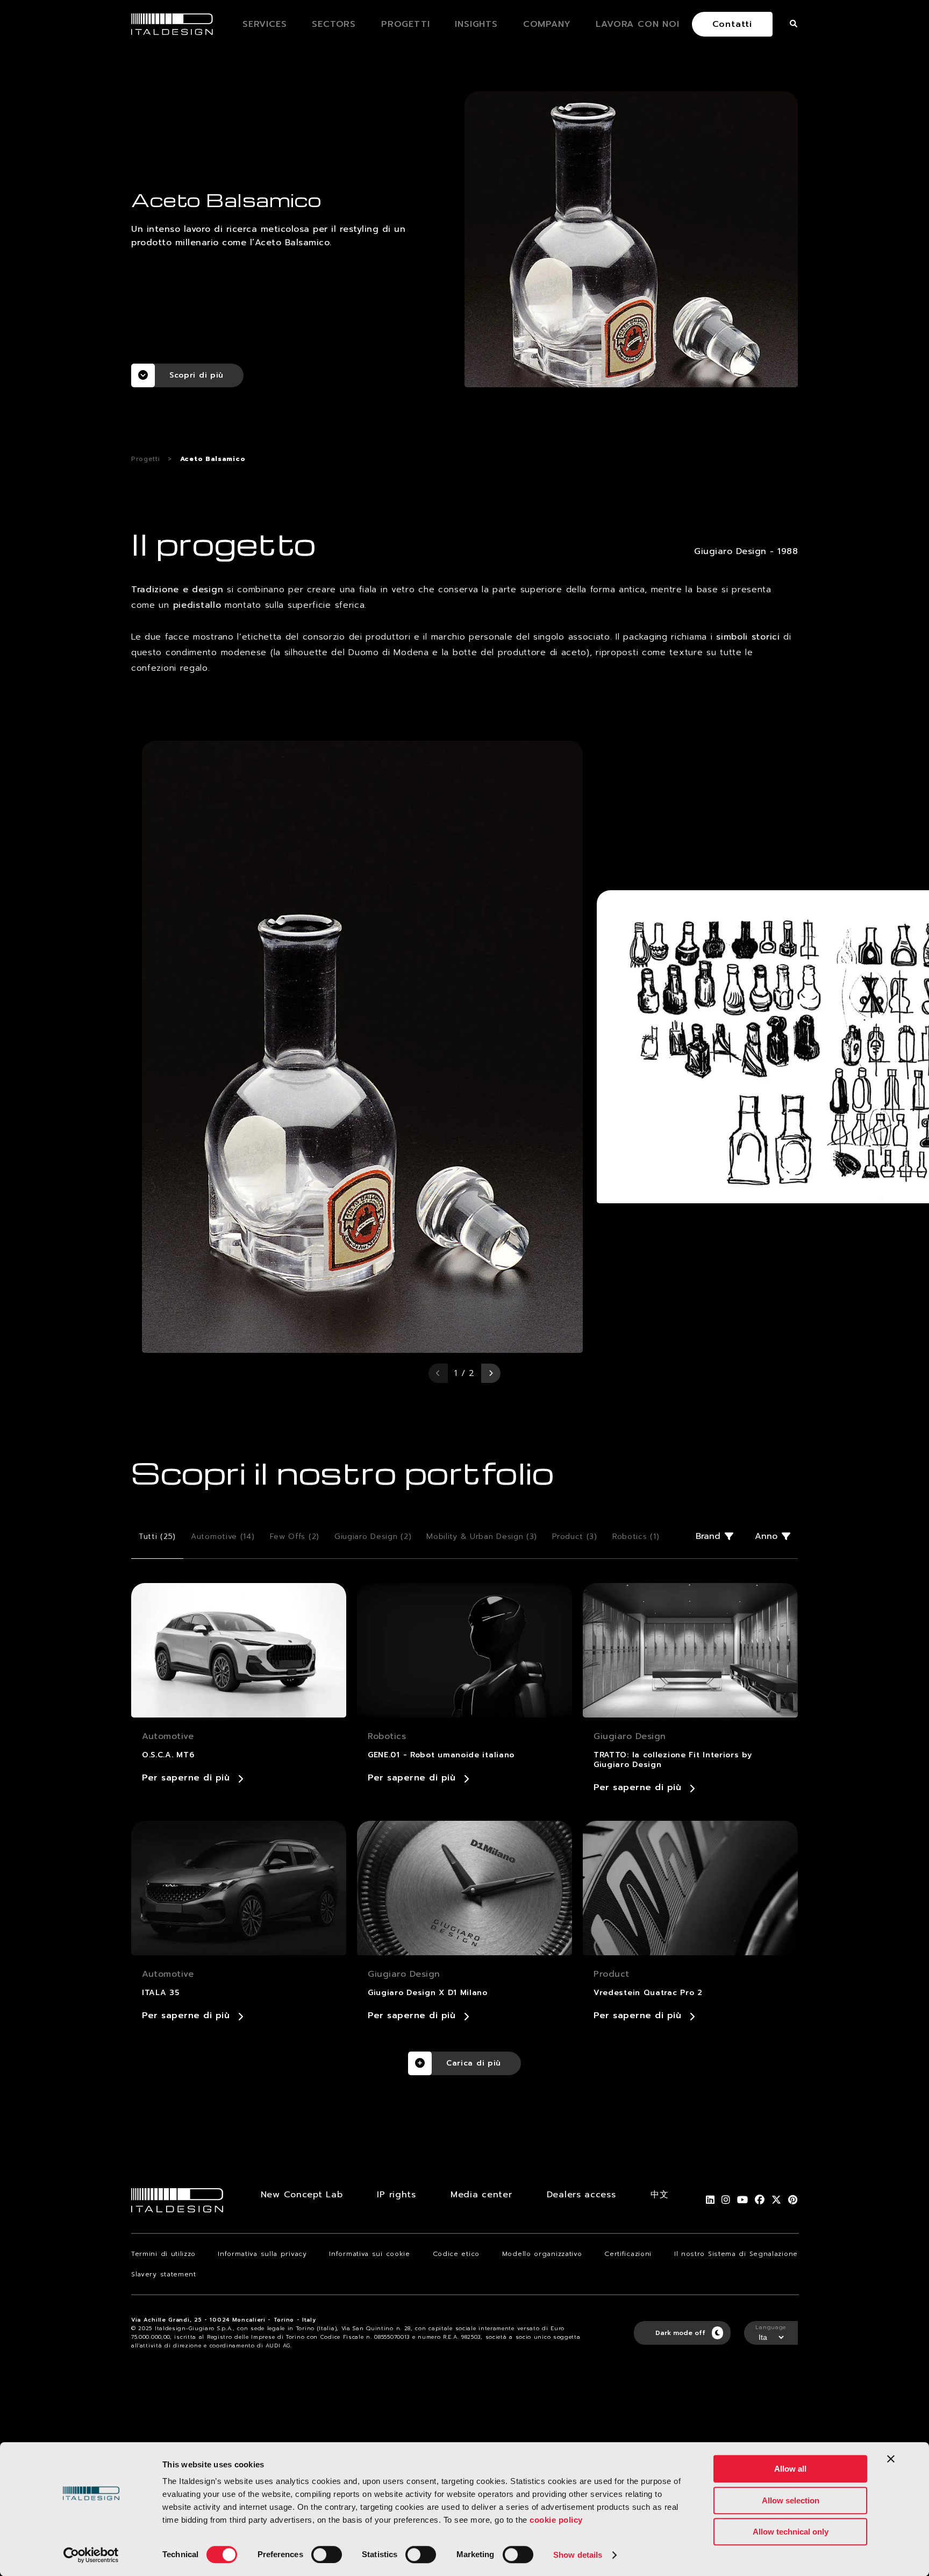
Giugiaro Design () (373, 1537)
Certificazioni (628, 2254)
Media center (481, 2195)
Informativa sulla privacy (262, 2254)
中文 (659, 2195)
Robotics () (636, 1537)
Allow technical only (791, 2532)
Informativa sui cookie (369, 2254)
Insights (476, 24)
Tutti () (157, 1537)
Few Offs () (295, 1537)
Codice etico (456, 2254)
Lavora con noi (637, 24)
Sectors (334, 24)
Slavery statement (164, 2274)
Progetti (405, 24)
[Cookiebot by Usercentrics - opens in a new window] (91, 2555)
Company (547, 24)
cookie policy (556, 2520)
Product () (575, 1537)
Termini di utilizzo (163, 2254)
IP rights (396, 2195)
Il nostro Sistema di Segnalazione (736, 2254)
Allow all (790, 2469)
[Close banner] (891, 2459)
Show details (578, 2555)
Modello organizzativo (542, 2254)
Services (265, 24)
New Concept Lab (302, 2195)
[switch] (327, 2554)
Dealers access (581, 2195)
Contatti (732, 24)
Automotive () (223, 1537)
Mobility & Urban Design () (482, 1537)
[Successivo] (491, 1373)
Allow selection (791, 2500)
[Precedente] (438, 1373)
